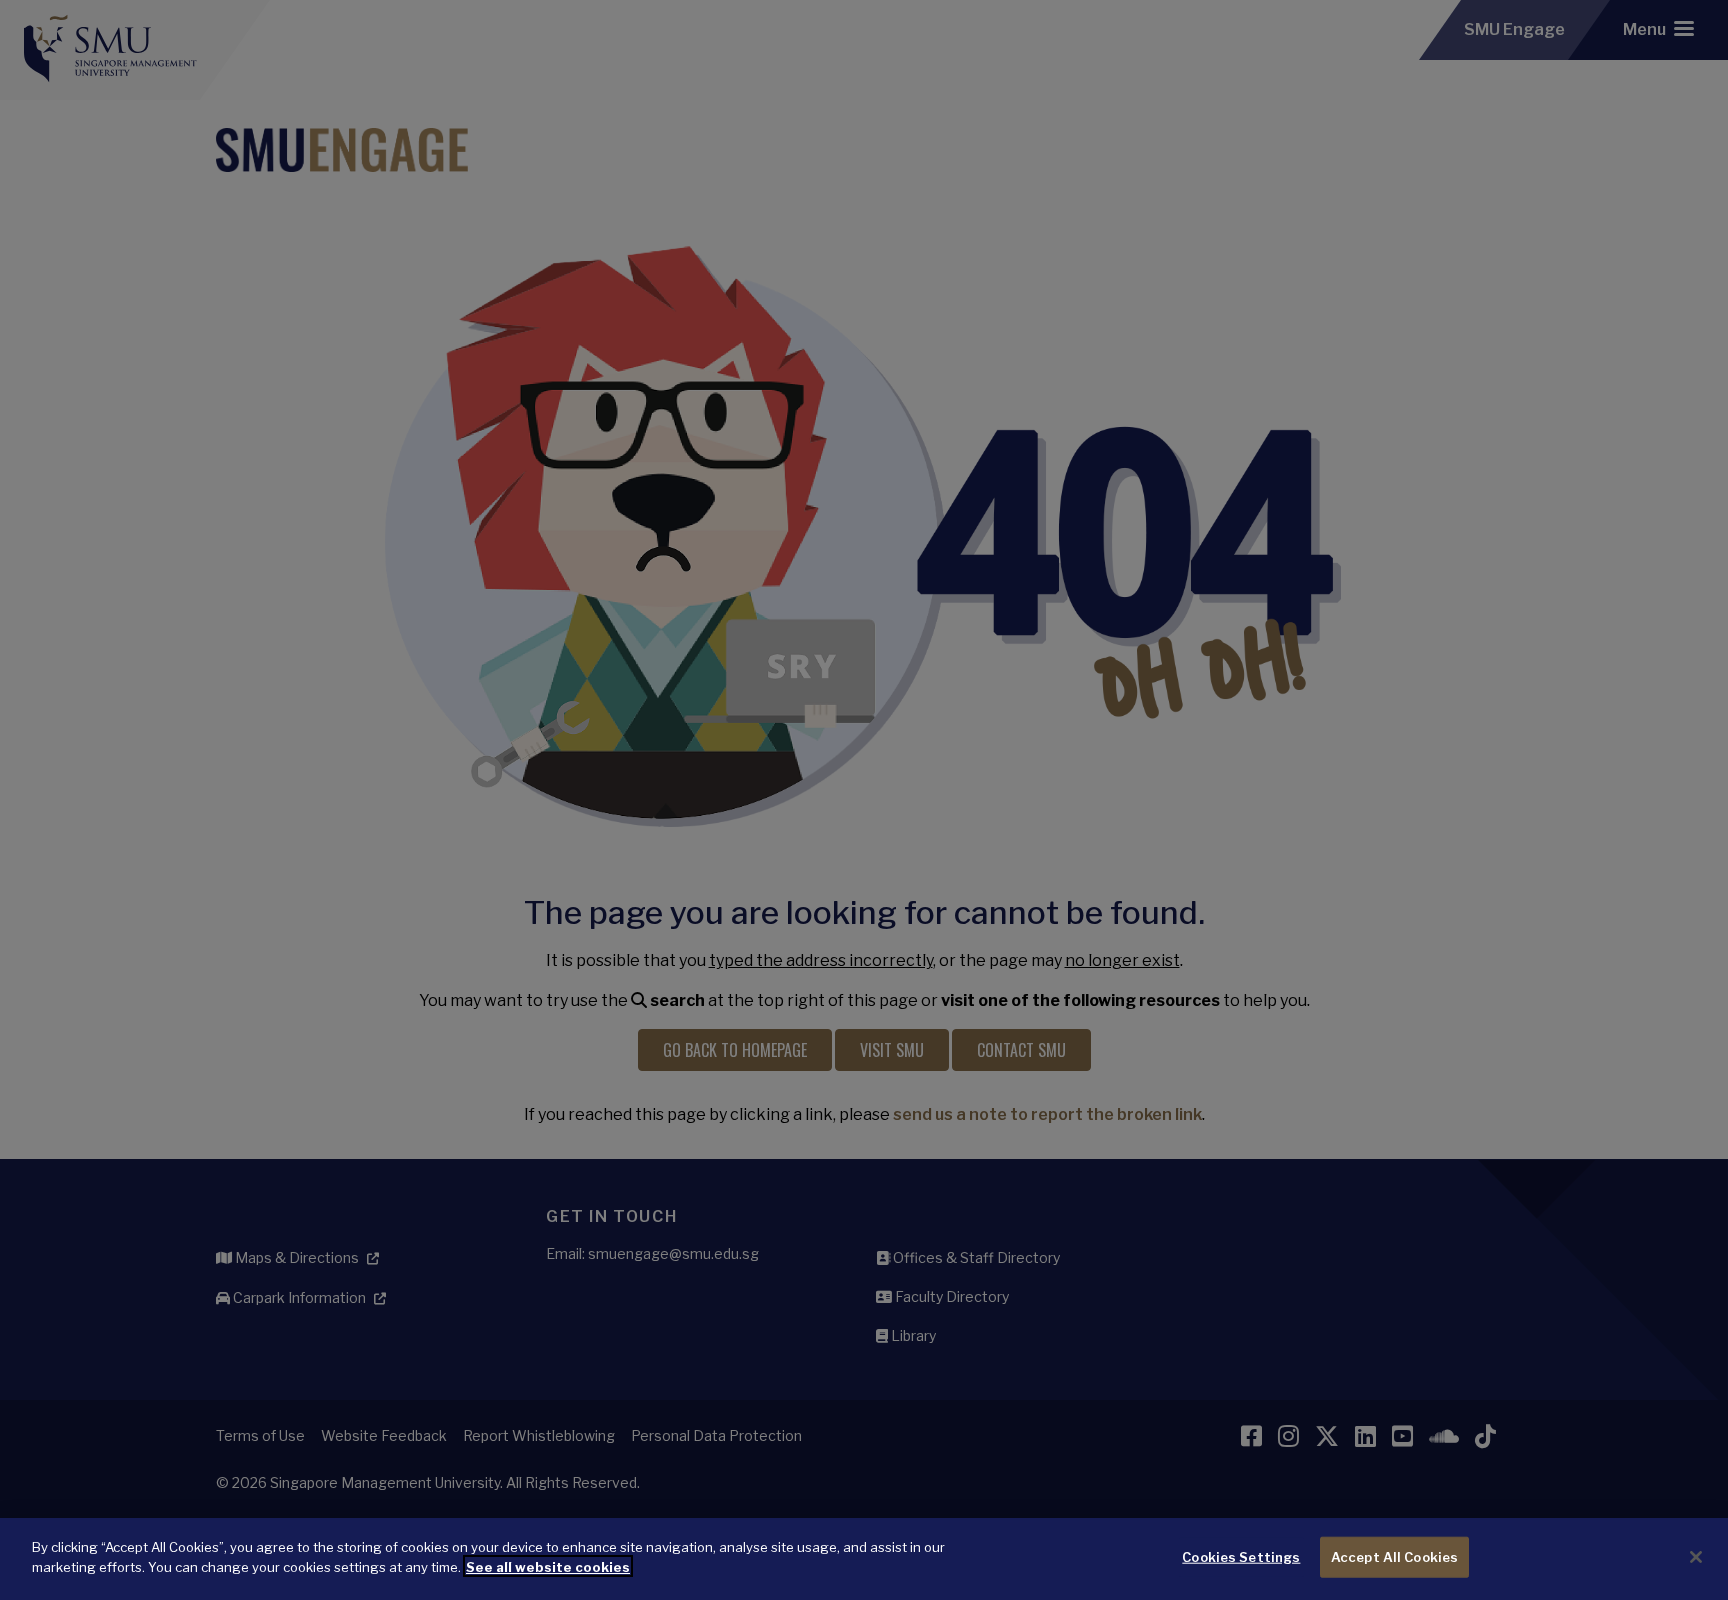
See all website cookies (548, 1566)
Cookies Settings (1241, 1557)
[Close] (1696, 1557)
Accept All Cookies (1394, 1557)
